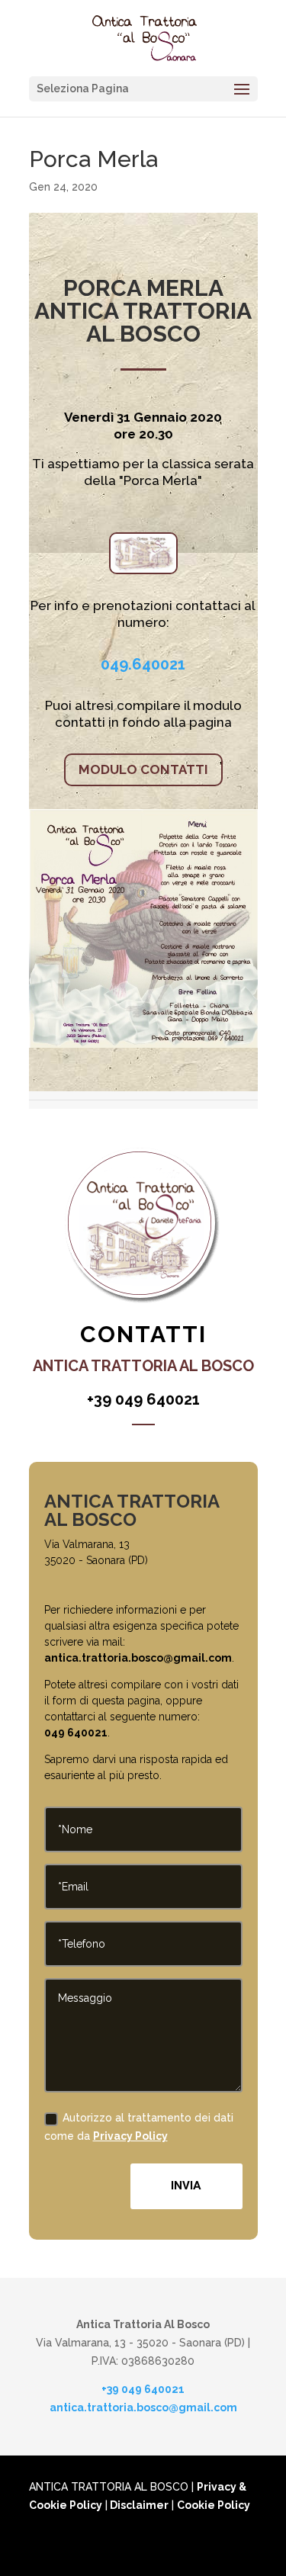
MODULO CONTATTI (143, 769)
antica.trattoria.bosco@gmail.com (138, 1658)
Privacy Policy (130, 2136)
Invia (186, 2186)
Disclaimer (138, 2505)
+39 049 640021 (143, 2389)
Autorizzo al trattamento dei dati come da (139, 2127)
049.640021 (143, 664)
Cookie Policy (214, 2505)
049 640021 (76, 1733)
